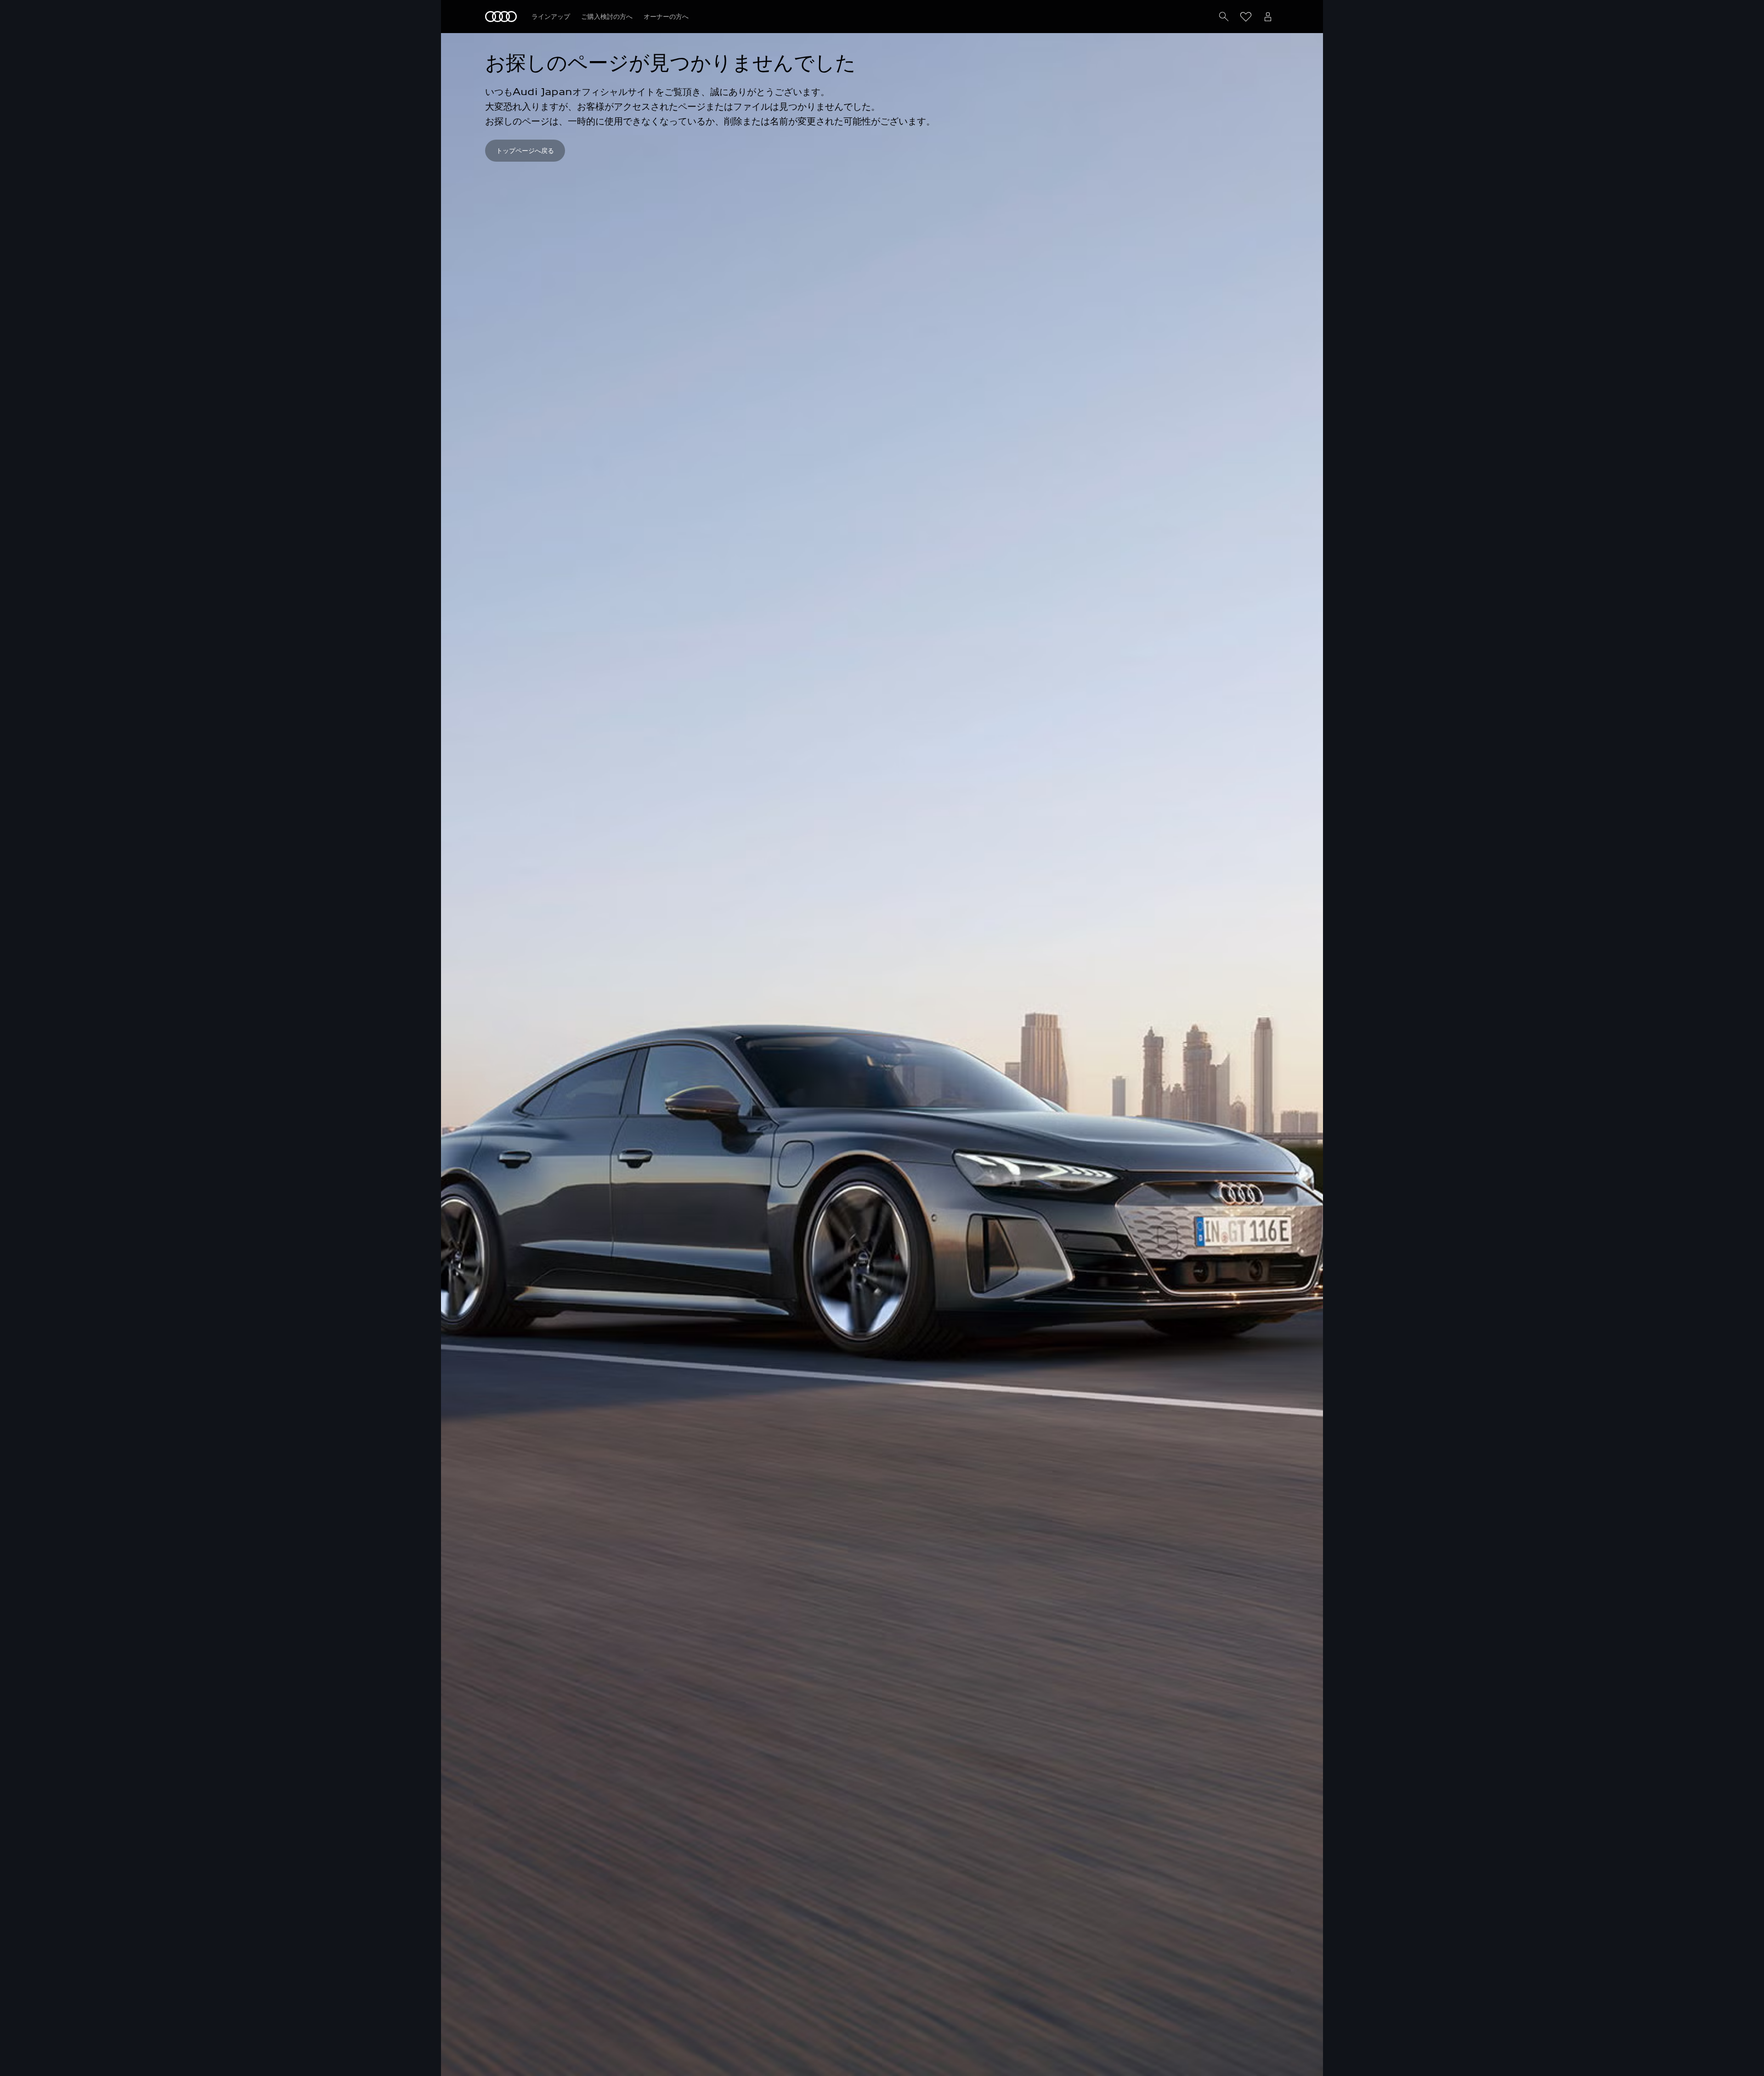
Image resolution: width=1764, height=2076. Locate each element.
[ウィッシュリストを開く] (1246, 17)
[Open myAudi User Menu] (1268, 17)
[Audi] (501, 17)
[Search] (1224, 17)
